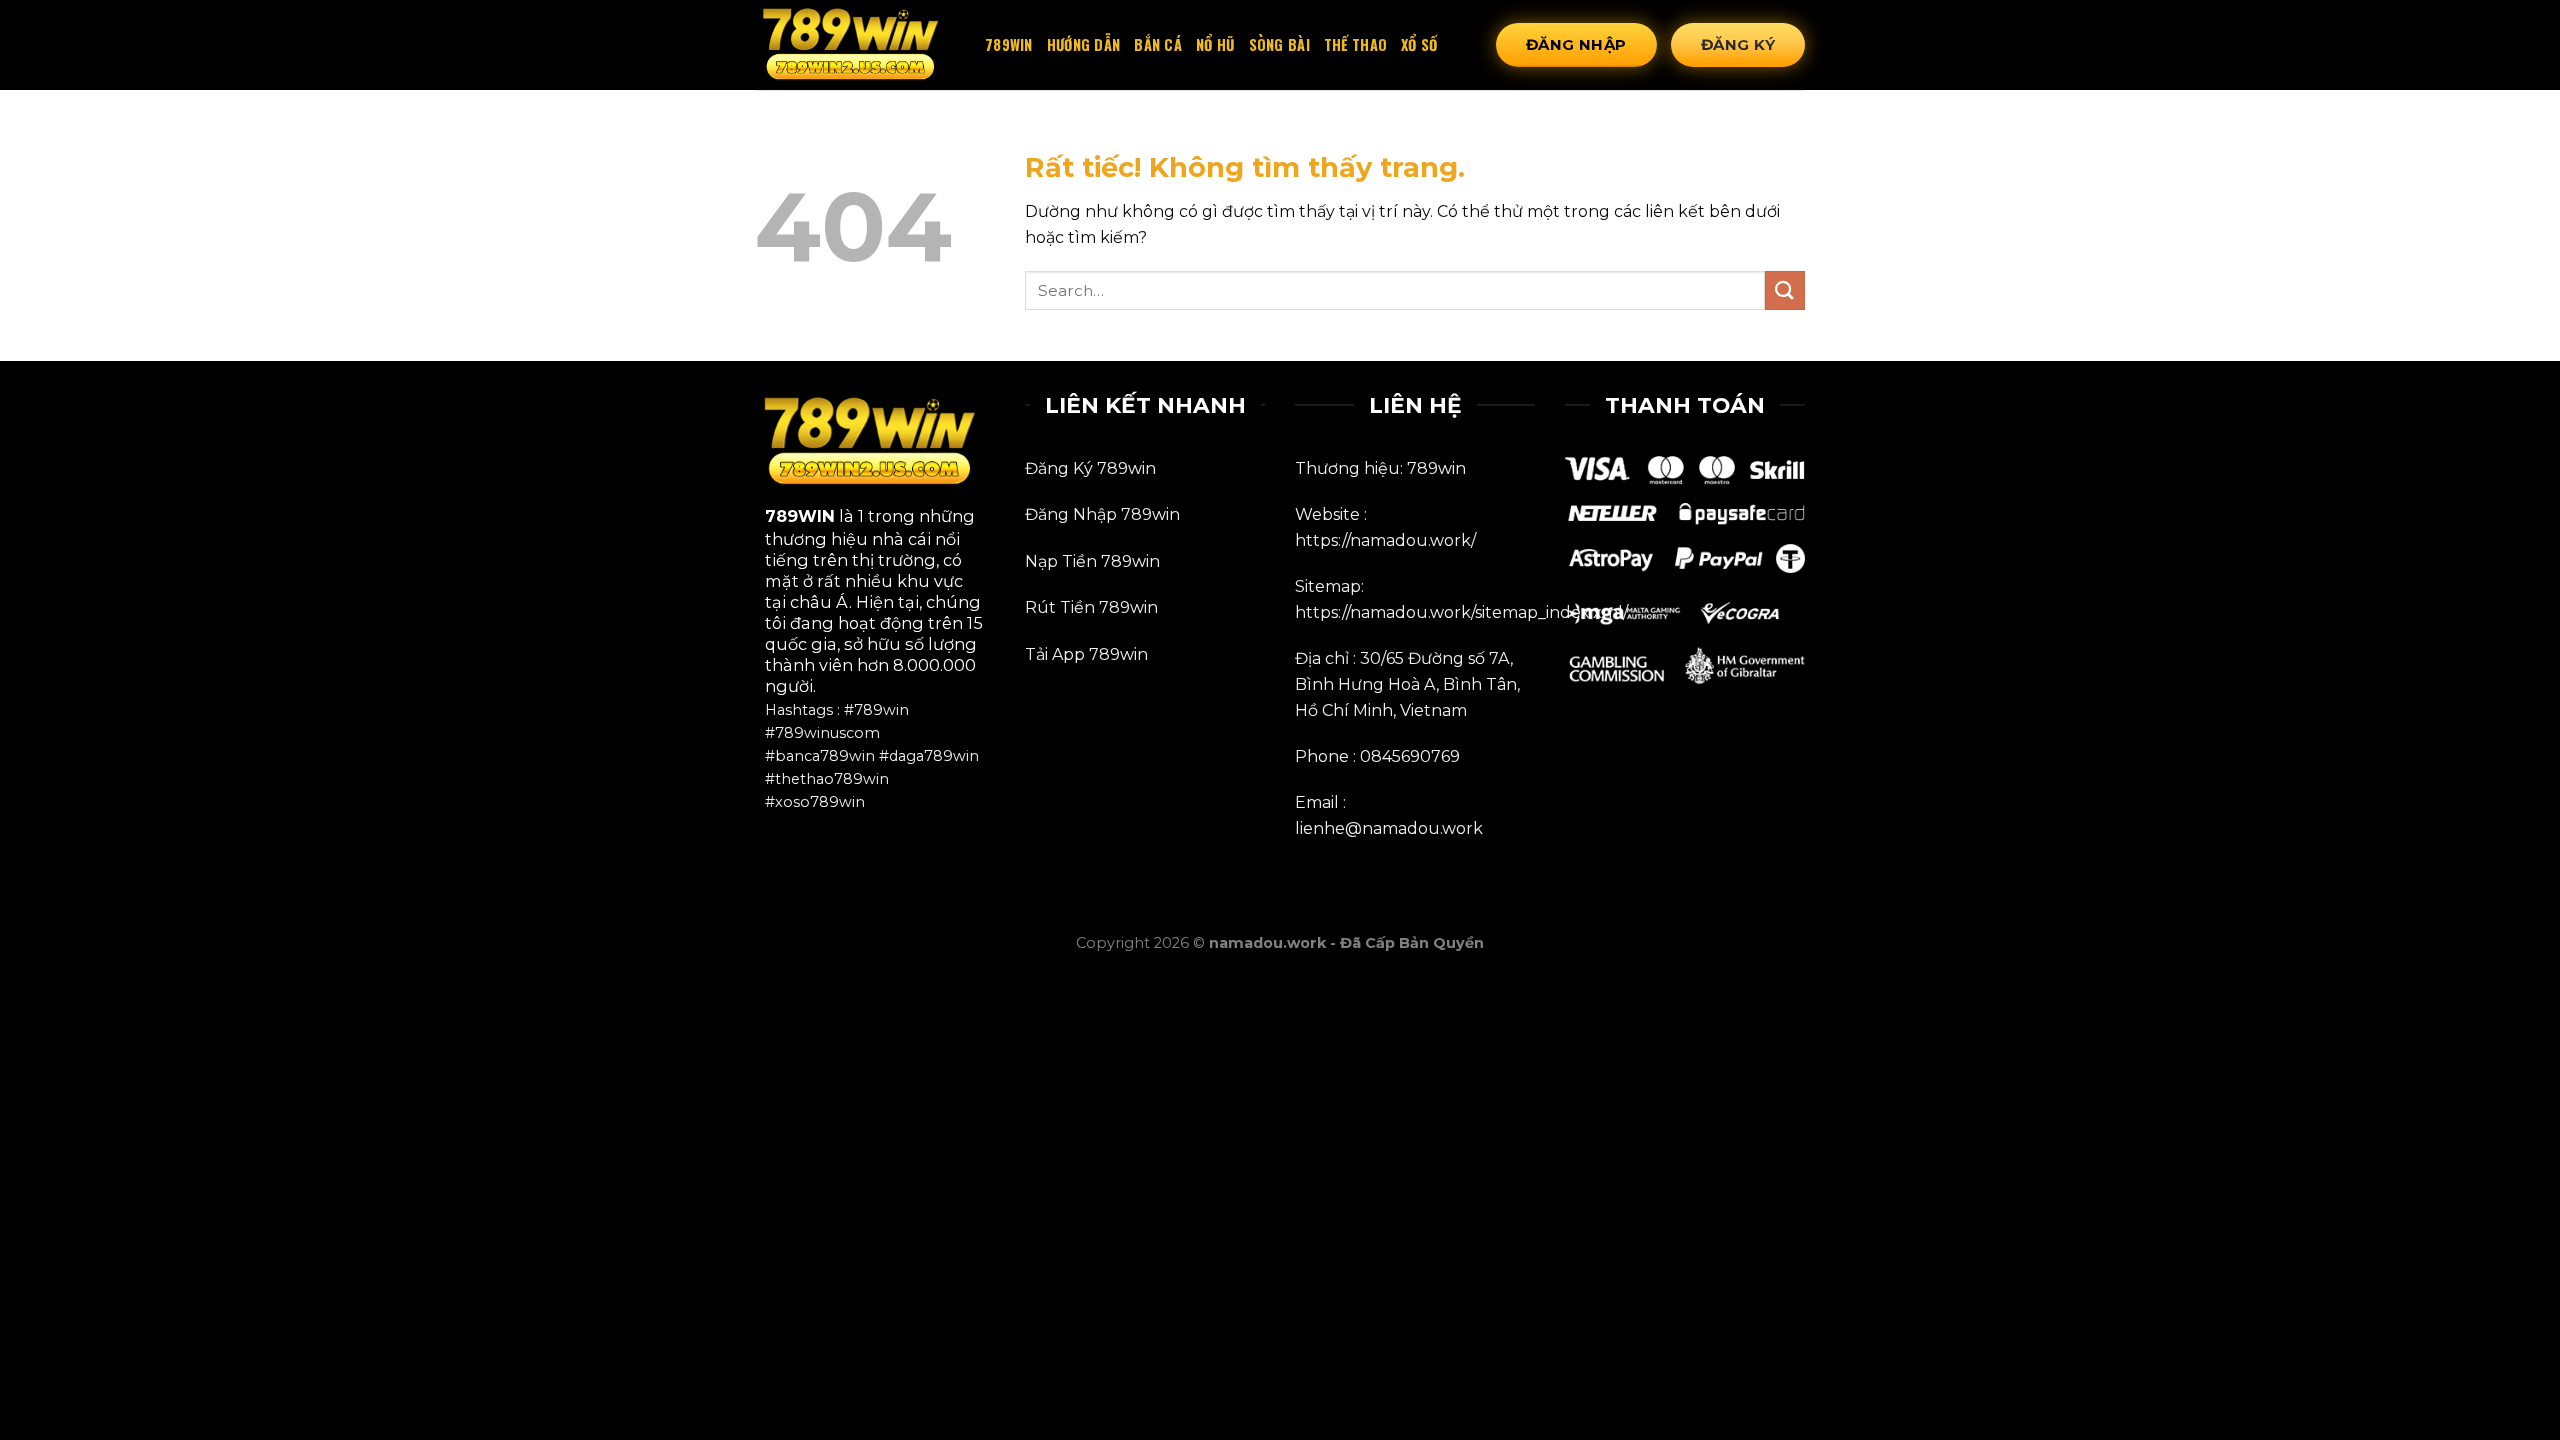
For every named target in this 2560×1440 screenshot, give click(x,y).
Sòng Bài (1279, 44)
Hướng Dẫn (1084, 44)
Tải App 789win (1086, 654)
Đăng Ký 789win (1090, 468)
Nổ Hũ (1215, 44)
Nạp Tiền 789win (1092, 561)
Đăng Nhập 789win (1102, 514)
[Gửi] (1785, 290)
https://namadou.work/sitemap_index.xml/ (1461, 612)
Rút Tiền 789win (1091, 607)
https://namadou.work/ (1385, 540)
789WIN (800, 516)
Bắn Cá (1158, 44)
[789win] (855, 45)
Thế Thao (1355, 44)
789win (1009, 44)
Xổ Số (1419, 44)
